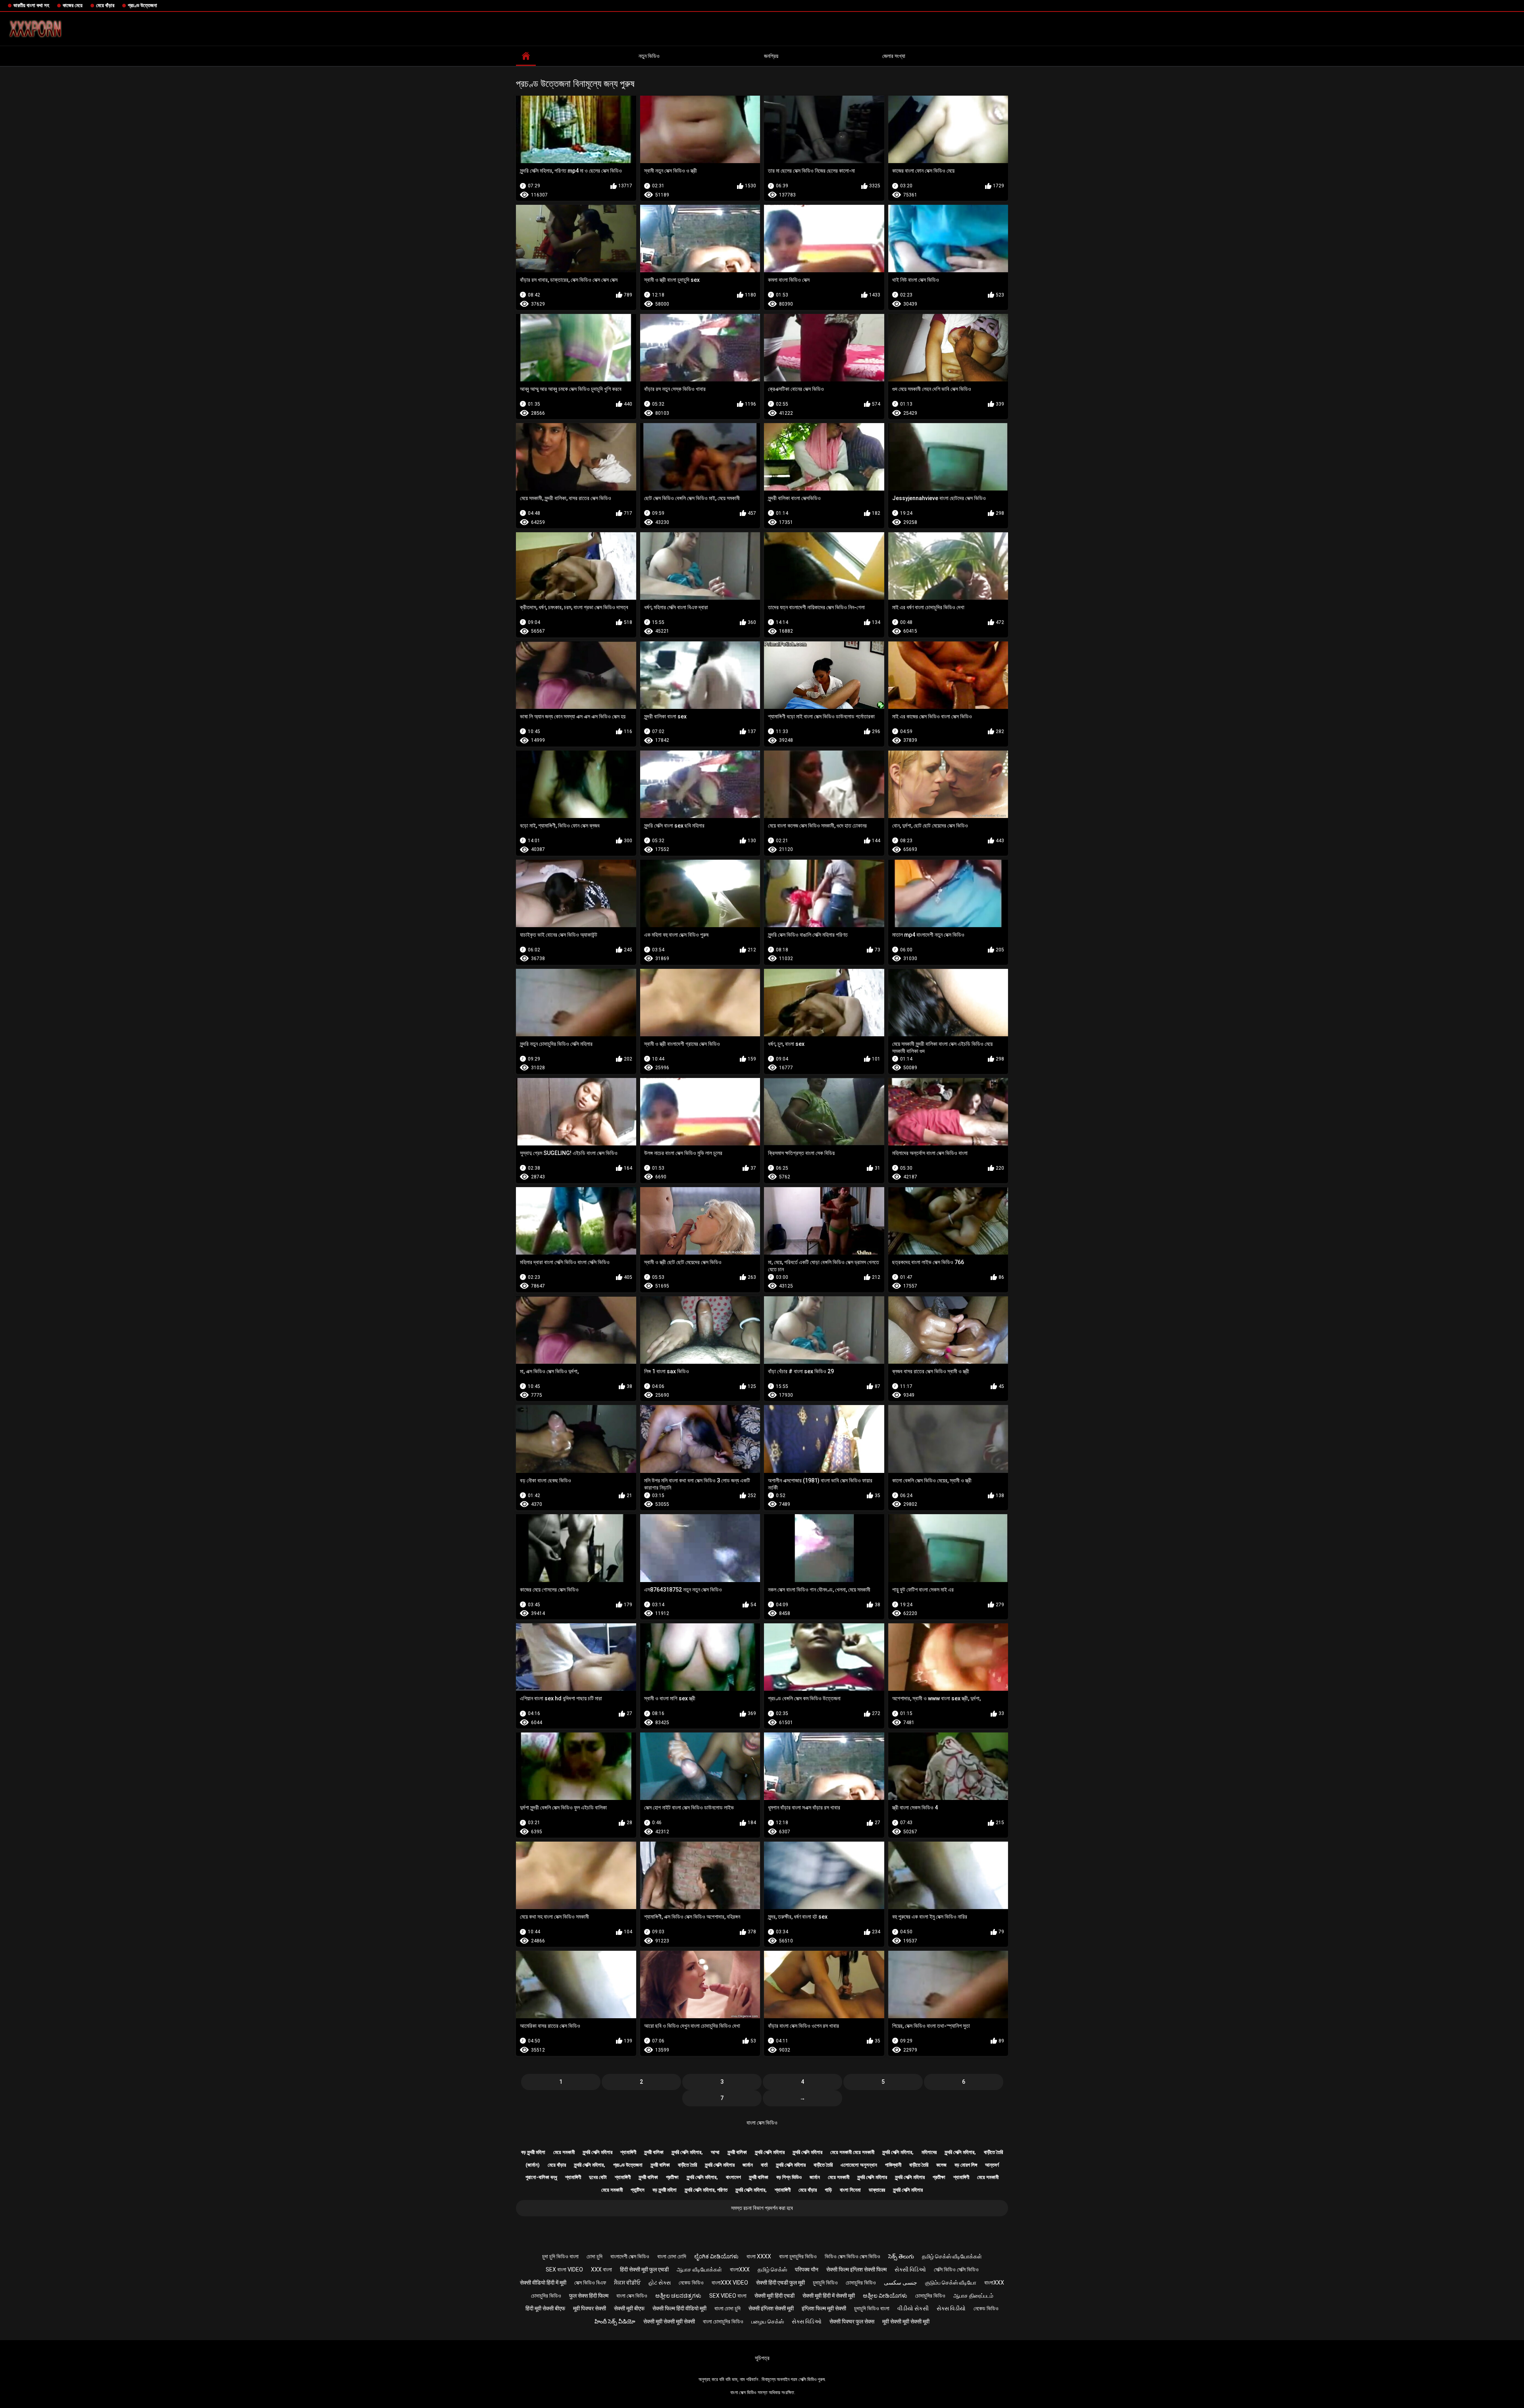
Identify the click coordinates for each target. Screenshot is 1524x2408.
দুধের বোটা (598, 2177)
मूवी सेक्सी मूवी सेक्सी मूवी (906, 2321)
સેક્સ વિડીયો (951, 2308)
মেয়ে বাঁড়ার (105, 5)
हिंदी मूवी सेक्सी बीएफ (545, 2308)
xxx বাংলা (601, 2269)
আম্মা (715, 2152)
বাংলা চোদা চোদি (672, 2256)
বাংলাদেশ (733, 2177)
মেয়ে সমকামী (564, 2152)
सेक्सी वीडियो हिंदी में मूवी (543, 2283)
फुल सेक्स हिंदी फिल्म (589, 2296)
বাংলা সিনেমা (850, 2190)
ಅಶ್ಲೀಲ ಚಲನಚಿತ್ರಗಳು (678, 2296)
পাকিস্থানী (893, 2165)
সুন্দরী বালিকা (654, 2152)
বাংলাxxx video (730, 2283)
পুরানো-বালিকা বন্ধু (541, 2177)
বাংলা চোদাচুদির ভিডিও (723, 2321)
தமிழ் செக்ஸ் (772, 2269)
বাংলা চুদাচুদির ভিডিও (798, 2256)
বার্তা (764, 2165)
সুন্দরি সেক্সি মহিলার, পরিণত (706, 2190)
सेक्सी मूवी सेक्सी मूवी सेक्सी (669, 2321)
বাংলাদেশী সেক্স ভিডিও (630, 2256)
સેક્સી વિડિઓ (910, 2269)
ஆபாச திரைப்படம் (973, 2296)
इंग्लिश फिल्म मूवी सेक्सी (824, 2308)
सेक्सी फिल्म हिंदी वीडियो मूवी (679, 2308)
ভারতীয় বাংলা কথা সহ (31, 5)
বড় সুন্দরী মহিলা (533, 2152)
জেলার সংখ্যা (894, 56)
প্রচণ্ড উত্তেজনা (142, 5)
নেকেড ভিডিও (691, 2283)
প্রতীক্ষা (672, 2177)
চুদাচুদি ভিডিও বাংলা (872, 2308)
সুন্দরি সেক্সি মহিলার (597, 2152)
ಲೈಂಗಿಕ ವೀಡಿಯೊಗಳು (716, 2256)
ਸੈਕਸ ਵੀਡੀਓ (627, 2283)
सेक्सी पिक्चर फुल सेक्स (852, 2321)
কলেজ (941, 2165)
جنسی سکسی (901, 2283)
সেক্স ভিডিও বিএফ (590, 2283)
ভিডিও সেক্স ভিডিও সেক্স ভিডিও (852, 2256)
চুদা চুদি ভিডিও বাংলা (560, 2256)
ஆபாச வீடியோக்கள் (699, 2269)
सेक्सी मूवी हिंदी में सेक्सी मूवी (829, 2296)
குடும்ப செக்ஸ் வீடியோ (951, 2283)
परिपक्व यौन (807, 2269)
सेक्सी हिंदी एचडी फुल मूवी (780, 2283)
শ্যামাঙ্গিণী (628, 2152)
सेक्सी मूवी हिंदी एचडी (775, 2296)
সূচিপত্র (762, 2358)
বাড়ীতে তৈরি (993, 2152)
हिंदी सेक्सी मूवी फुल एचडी (644, 2269)
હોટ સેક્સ (660, 2283)
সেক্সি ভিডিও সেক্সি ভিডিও (956, 2269)
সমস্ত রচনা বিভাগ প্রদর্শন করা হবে (762, 2208)
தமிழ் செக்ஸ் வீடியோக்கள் (952, 2256)
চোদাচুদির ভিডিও (861, 2283)
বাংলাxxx (740, 2269)
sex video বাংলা (728, 2296)
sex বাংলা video (564, 2269)
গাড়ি (828, 2190)
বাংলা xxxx (759, 2256)
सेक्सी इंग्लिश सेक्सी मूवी (771, 2308)
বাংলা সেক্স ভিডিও (762, 2123)
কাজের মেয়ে (73, 5)
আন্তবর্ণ (992, 2165)
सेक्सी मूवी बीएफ (629, 2308)
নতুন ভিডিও (649, 56)
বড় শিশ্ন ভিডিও (789, 2177)
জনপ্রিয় (771, 56)
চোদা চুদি (595, 2256)
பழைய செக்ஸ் (768, 2321)
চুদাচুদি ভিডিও (825, 2283)
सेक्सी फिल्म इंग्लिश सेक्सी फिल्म (856, 2269)
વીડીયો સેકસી (913, 2308)
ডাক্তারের (877, 2190)
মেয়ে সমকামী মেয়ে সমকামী (852, 2152)
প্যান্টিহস (638, 2190)
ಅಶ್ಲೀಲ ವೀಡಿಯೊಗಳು (885, 2296)
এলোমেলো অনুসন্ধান (859, 2165)
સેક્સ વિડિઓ (807, 2321)
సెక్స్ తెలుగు (901, 2256)
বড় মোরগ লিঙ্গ (966, 2165)
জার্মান (748, 2165)
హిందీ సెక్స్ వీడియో (615, 2321)
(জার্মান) (533, 2165)
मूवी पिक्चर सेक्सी (590, 2308)
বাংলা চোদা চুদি (727, 2308)
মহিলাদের (929, 2152)
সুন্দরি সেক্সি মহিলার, (687, 2152)
